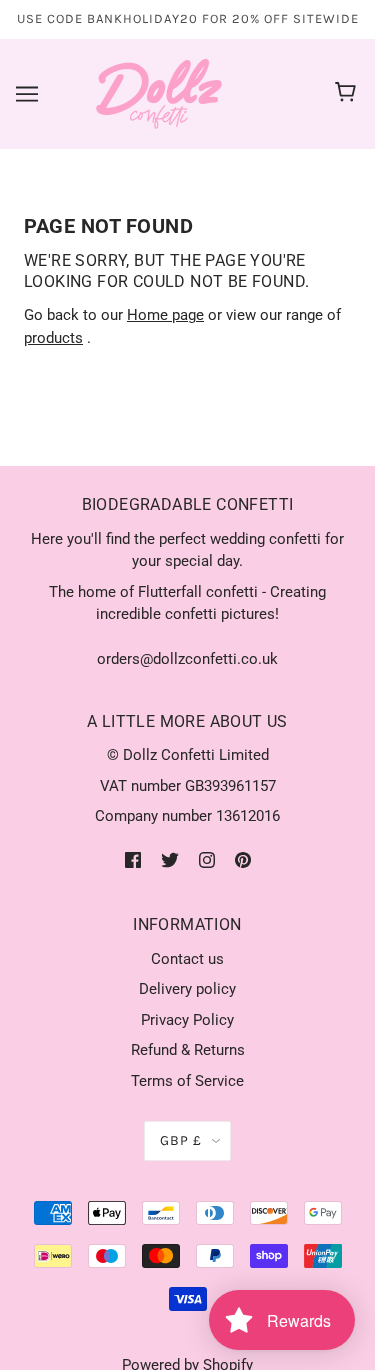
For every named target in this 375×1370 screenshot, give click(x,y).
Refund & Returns (188, 1050)
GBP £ (181, 1140)
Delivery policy (187, 989)
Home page (165, 315)
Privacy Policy (187, 1020)
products (53, 338)
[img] (133, 859)
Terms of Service (187, 1081)
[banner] (159, 92)
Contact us (187, 959)
